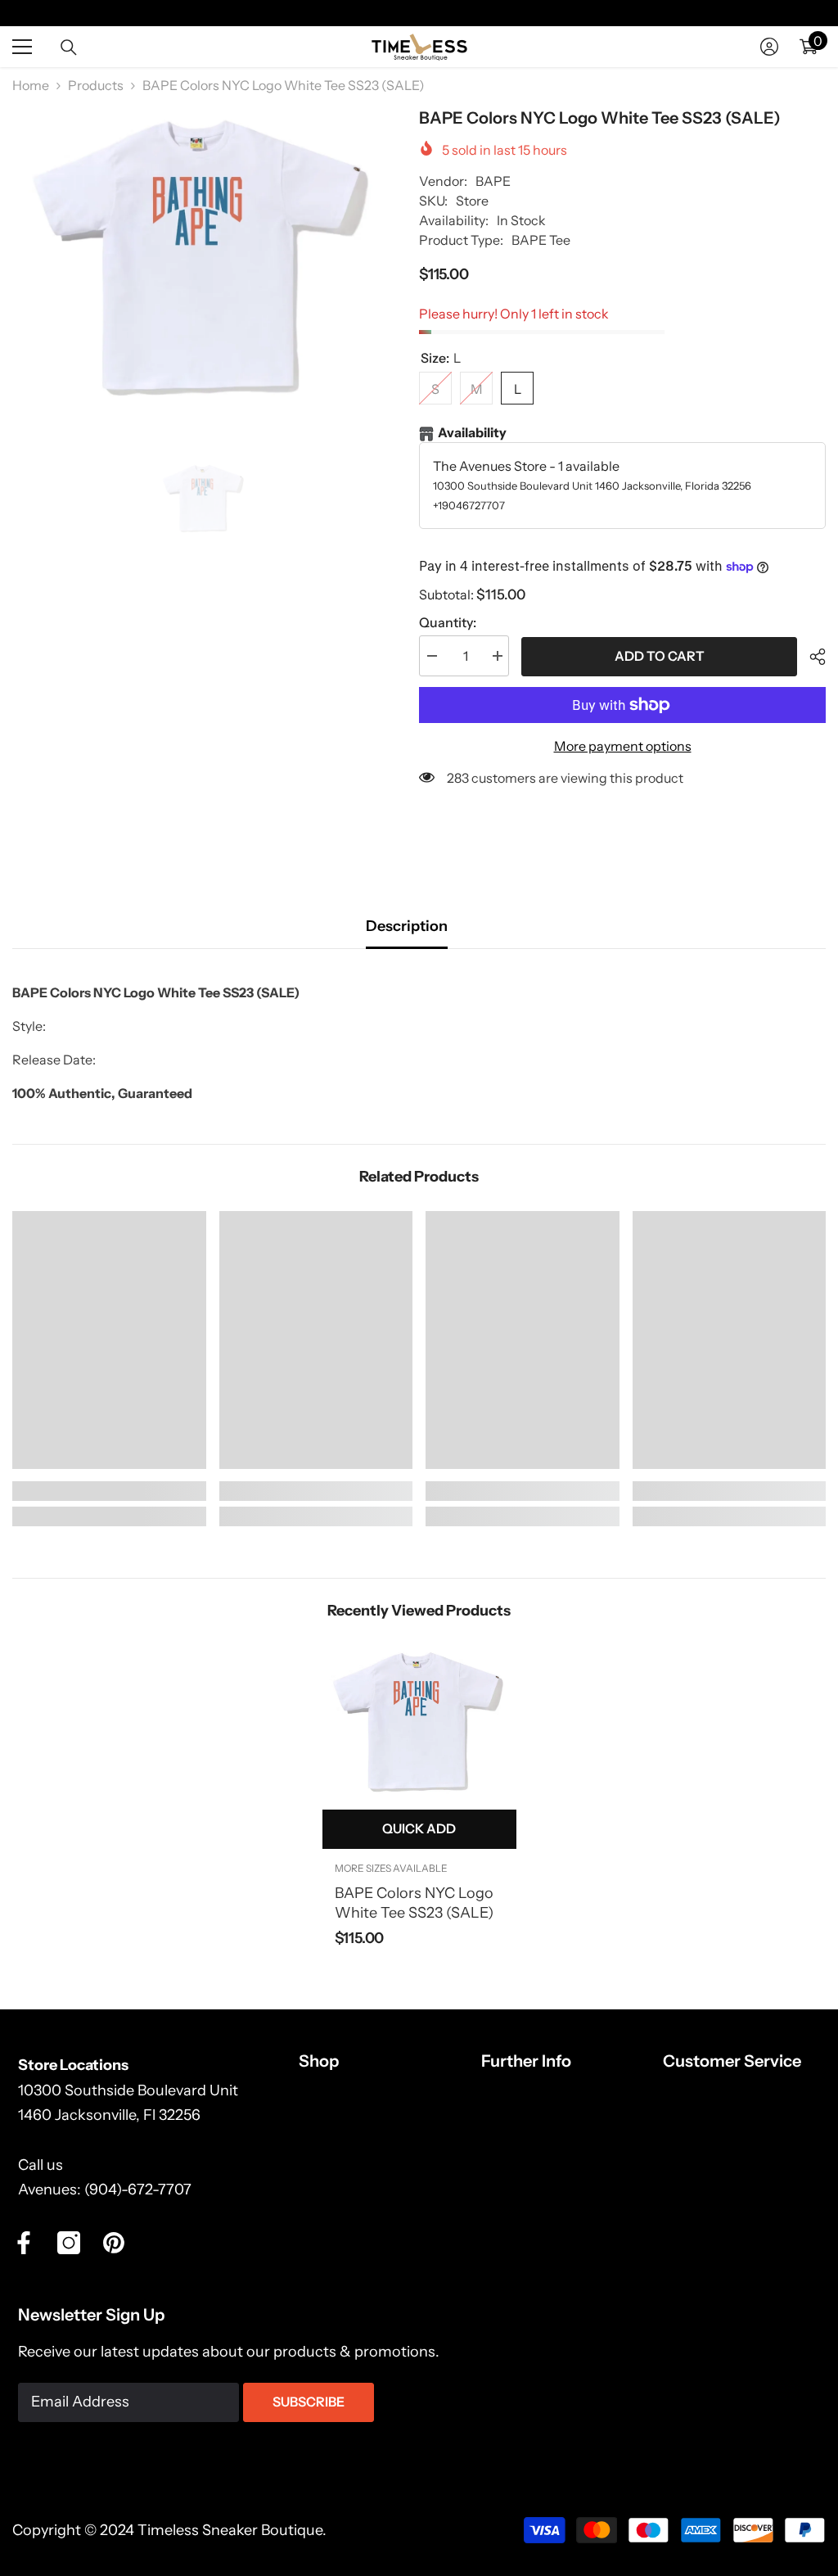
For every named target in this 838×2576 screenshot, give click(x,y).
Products (96, 85)
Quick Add (419, 1828)
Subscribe (309, 2402)
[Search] (69, 47)
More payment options (623, 746)
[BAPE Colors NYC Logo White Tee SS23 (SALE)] (419, 1723)
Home (31, 85)
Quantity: (448, 622)
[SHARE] (811, 657)
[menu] (22, 47)
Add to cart (660, 656)
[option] (203, 260)
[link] (109, 1491)
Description (407, 926)
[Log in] (769, 47)
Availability (472, 432)
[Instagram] (69, 2243)
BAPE (493, 181)
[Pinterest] (114, 2243)
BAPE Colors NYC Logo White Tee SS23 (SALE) (414, 1903)
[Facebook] (24, 2243)
